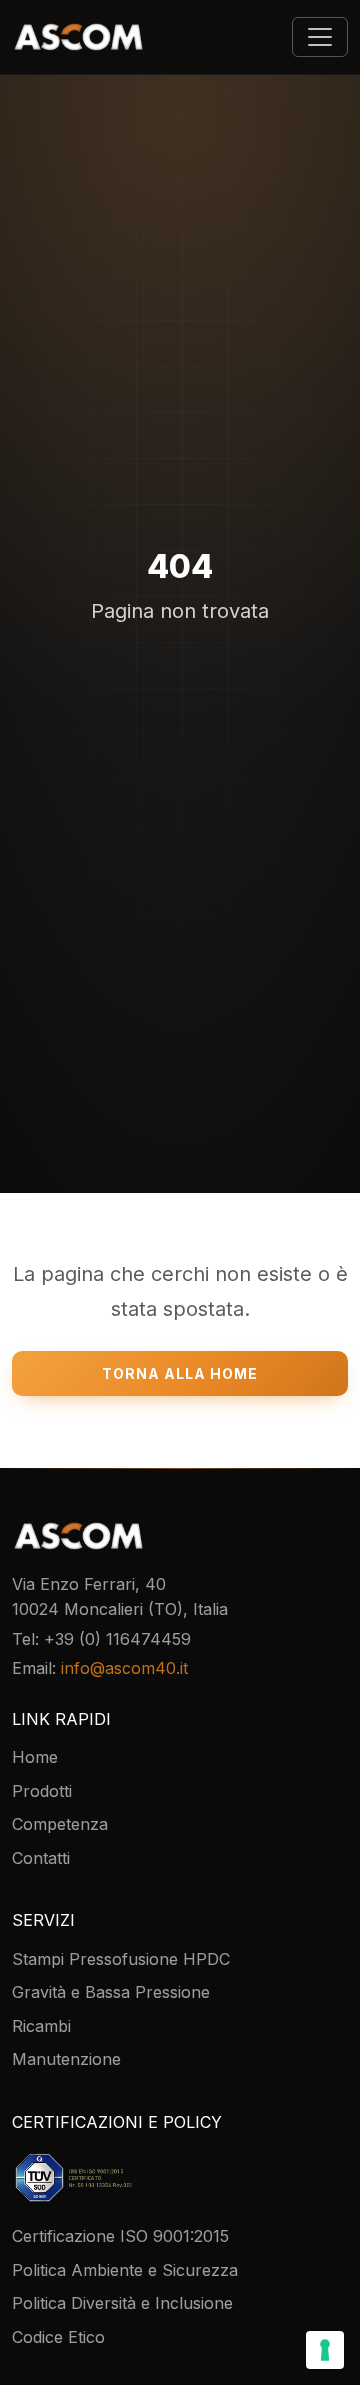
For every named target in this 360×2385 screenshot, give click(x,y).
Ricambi (41, 2026)
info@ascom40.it (124, 1668)
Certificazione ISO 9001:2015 (120, 2236)
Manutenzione (66, 2059)
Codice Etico (58, 2337)
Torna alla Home (180, 1373)
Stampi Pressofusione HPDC (121, 1959)
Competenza (60, 1824)
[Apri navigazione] (320, 37)
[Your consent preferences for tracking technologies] (325, 2350)
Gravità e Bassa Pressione (111, 1992)
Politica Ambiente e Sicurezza (125, 2270)
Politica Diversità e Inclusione (122, 2303)
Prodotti (42, 1791)
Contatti (41, 1858)
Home (35, 1757)
